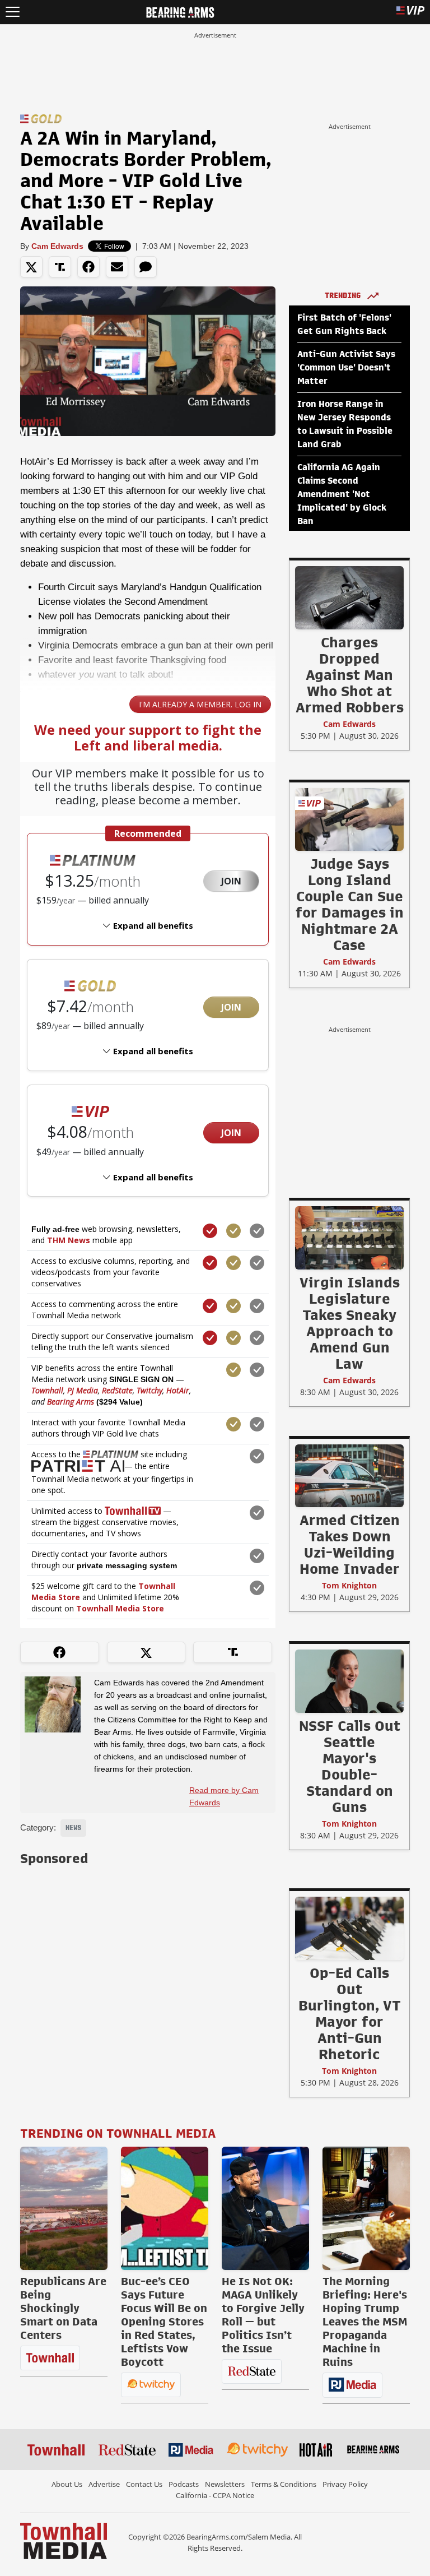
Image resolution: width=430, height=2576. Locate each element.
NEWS (73, 1828)
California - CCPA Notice (215, 2495)
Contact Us (144, 2484)
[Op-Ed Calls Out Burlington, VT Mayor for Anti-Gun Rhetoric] (349, 1928)
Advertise (104, 2484)
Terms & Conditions (284, 2484)
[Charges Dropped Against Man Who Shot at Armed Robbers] (349, 597)
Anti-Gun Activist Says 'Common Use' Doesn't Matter (346, 368)
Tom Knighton (349, 1585)
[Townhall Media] (64, 2540)
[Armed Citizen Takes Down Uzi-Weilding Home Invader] (349, 1475)
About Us (67, 2484)
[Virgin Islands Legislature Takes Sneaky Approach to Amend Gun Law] (349, 1238)
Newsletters (225, 2484)
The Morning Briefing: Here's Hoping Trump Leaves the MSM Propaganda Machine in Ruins (365, 2322)
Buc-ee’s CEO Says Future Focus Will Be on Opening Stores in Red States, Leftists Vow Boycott (164, 2322)
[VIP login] (410, 12)
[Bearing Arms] (180, 11)
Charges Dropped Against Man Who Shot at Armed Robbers (350, 675)
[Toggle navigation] (13, 12)
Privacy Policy (345, 2484)
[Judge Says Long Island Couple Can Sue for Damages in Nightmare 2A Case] (349, 819)
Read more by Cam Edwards (224, 1796)
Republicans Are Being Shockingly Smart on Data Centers (63, 2308)
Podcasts (184, 2484)
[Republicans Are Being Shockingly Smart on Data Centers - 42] (64, 2208)
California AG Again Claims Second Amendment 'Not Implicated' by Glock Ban (342, 494)
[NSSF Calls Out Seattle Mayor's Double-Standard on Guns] (349, 1681)
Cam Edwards (57, 246)
